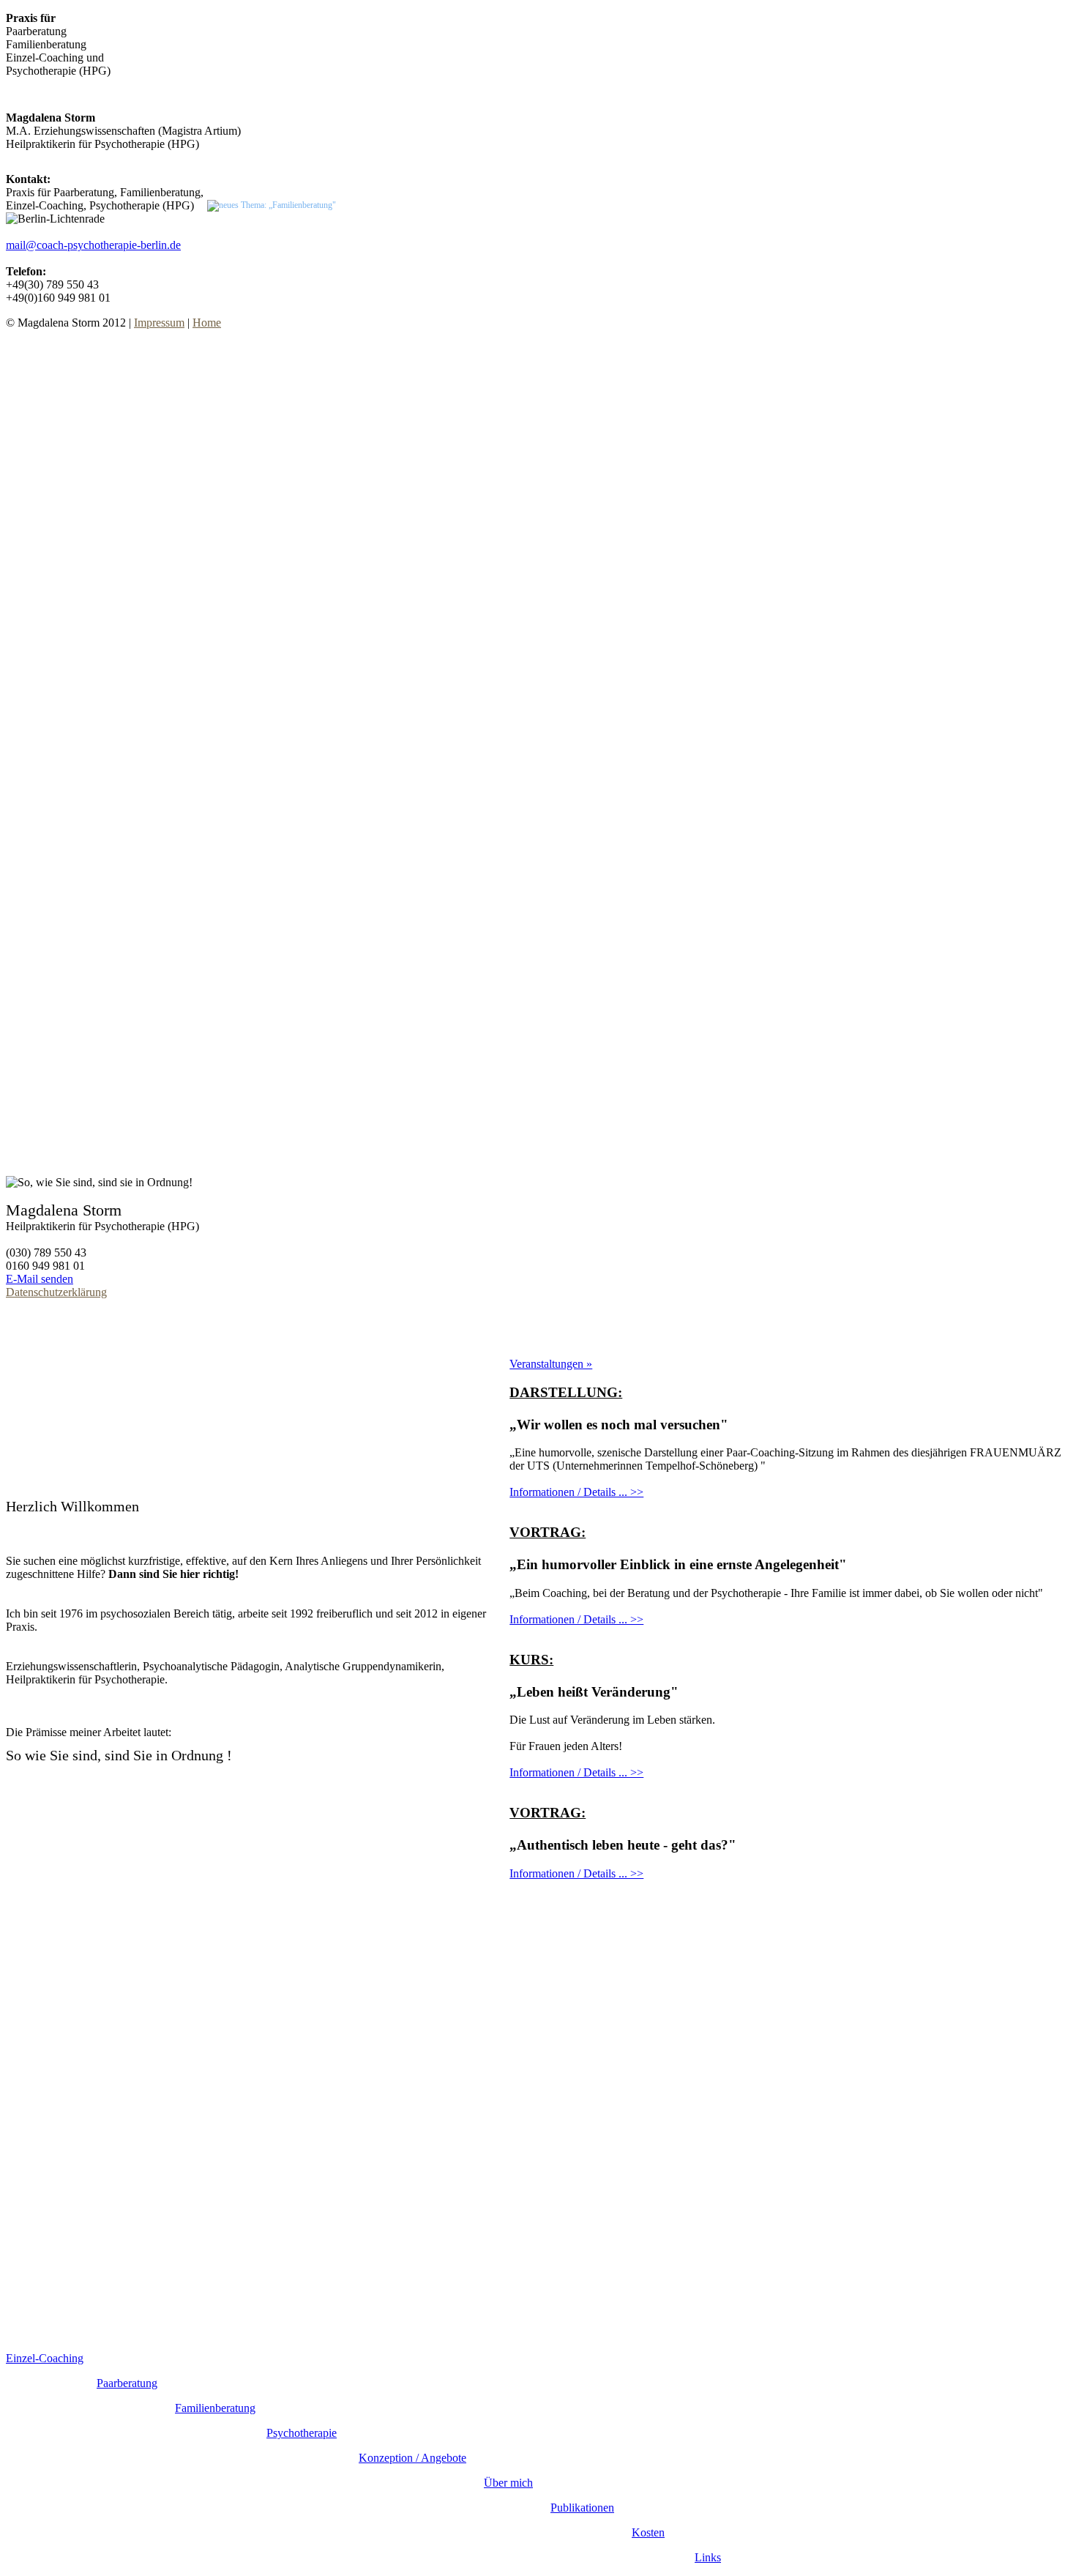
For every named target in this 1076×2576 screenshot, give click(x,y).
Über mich (508, 2483)
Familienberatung (215, 2408)
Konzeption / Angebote (412, 2458)
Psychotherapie (302, 2433)
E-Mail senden (40, 1279)
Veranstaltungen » (551, 1364)
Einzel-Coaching (45, 2358)
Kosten (648, 2532)
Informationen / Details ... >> (576, 1492)
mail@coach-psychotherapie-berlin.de (93, 245)
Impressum (159, 323)
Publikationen (582, 2508)
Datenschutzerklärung (56, 1292)
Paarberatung (127, 2383)
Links (708, 2557)
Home (207, 323)
